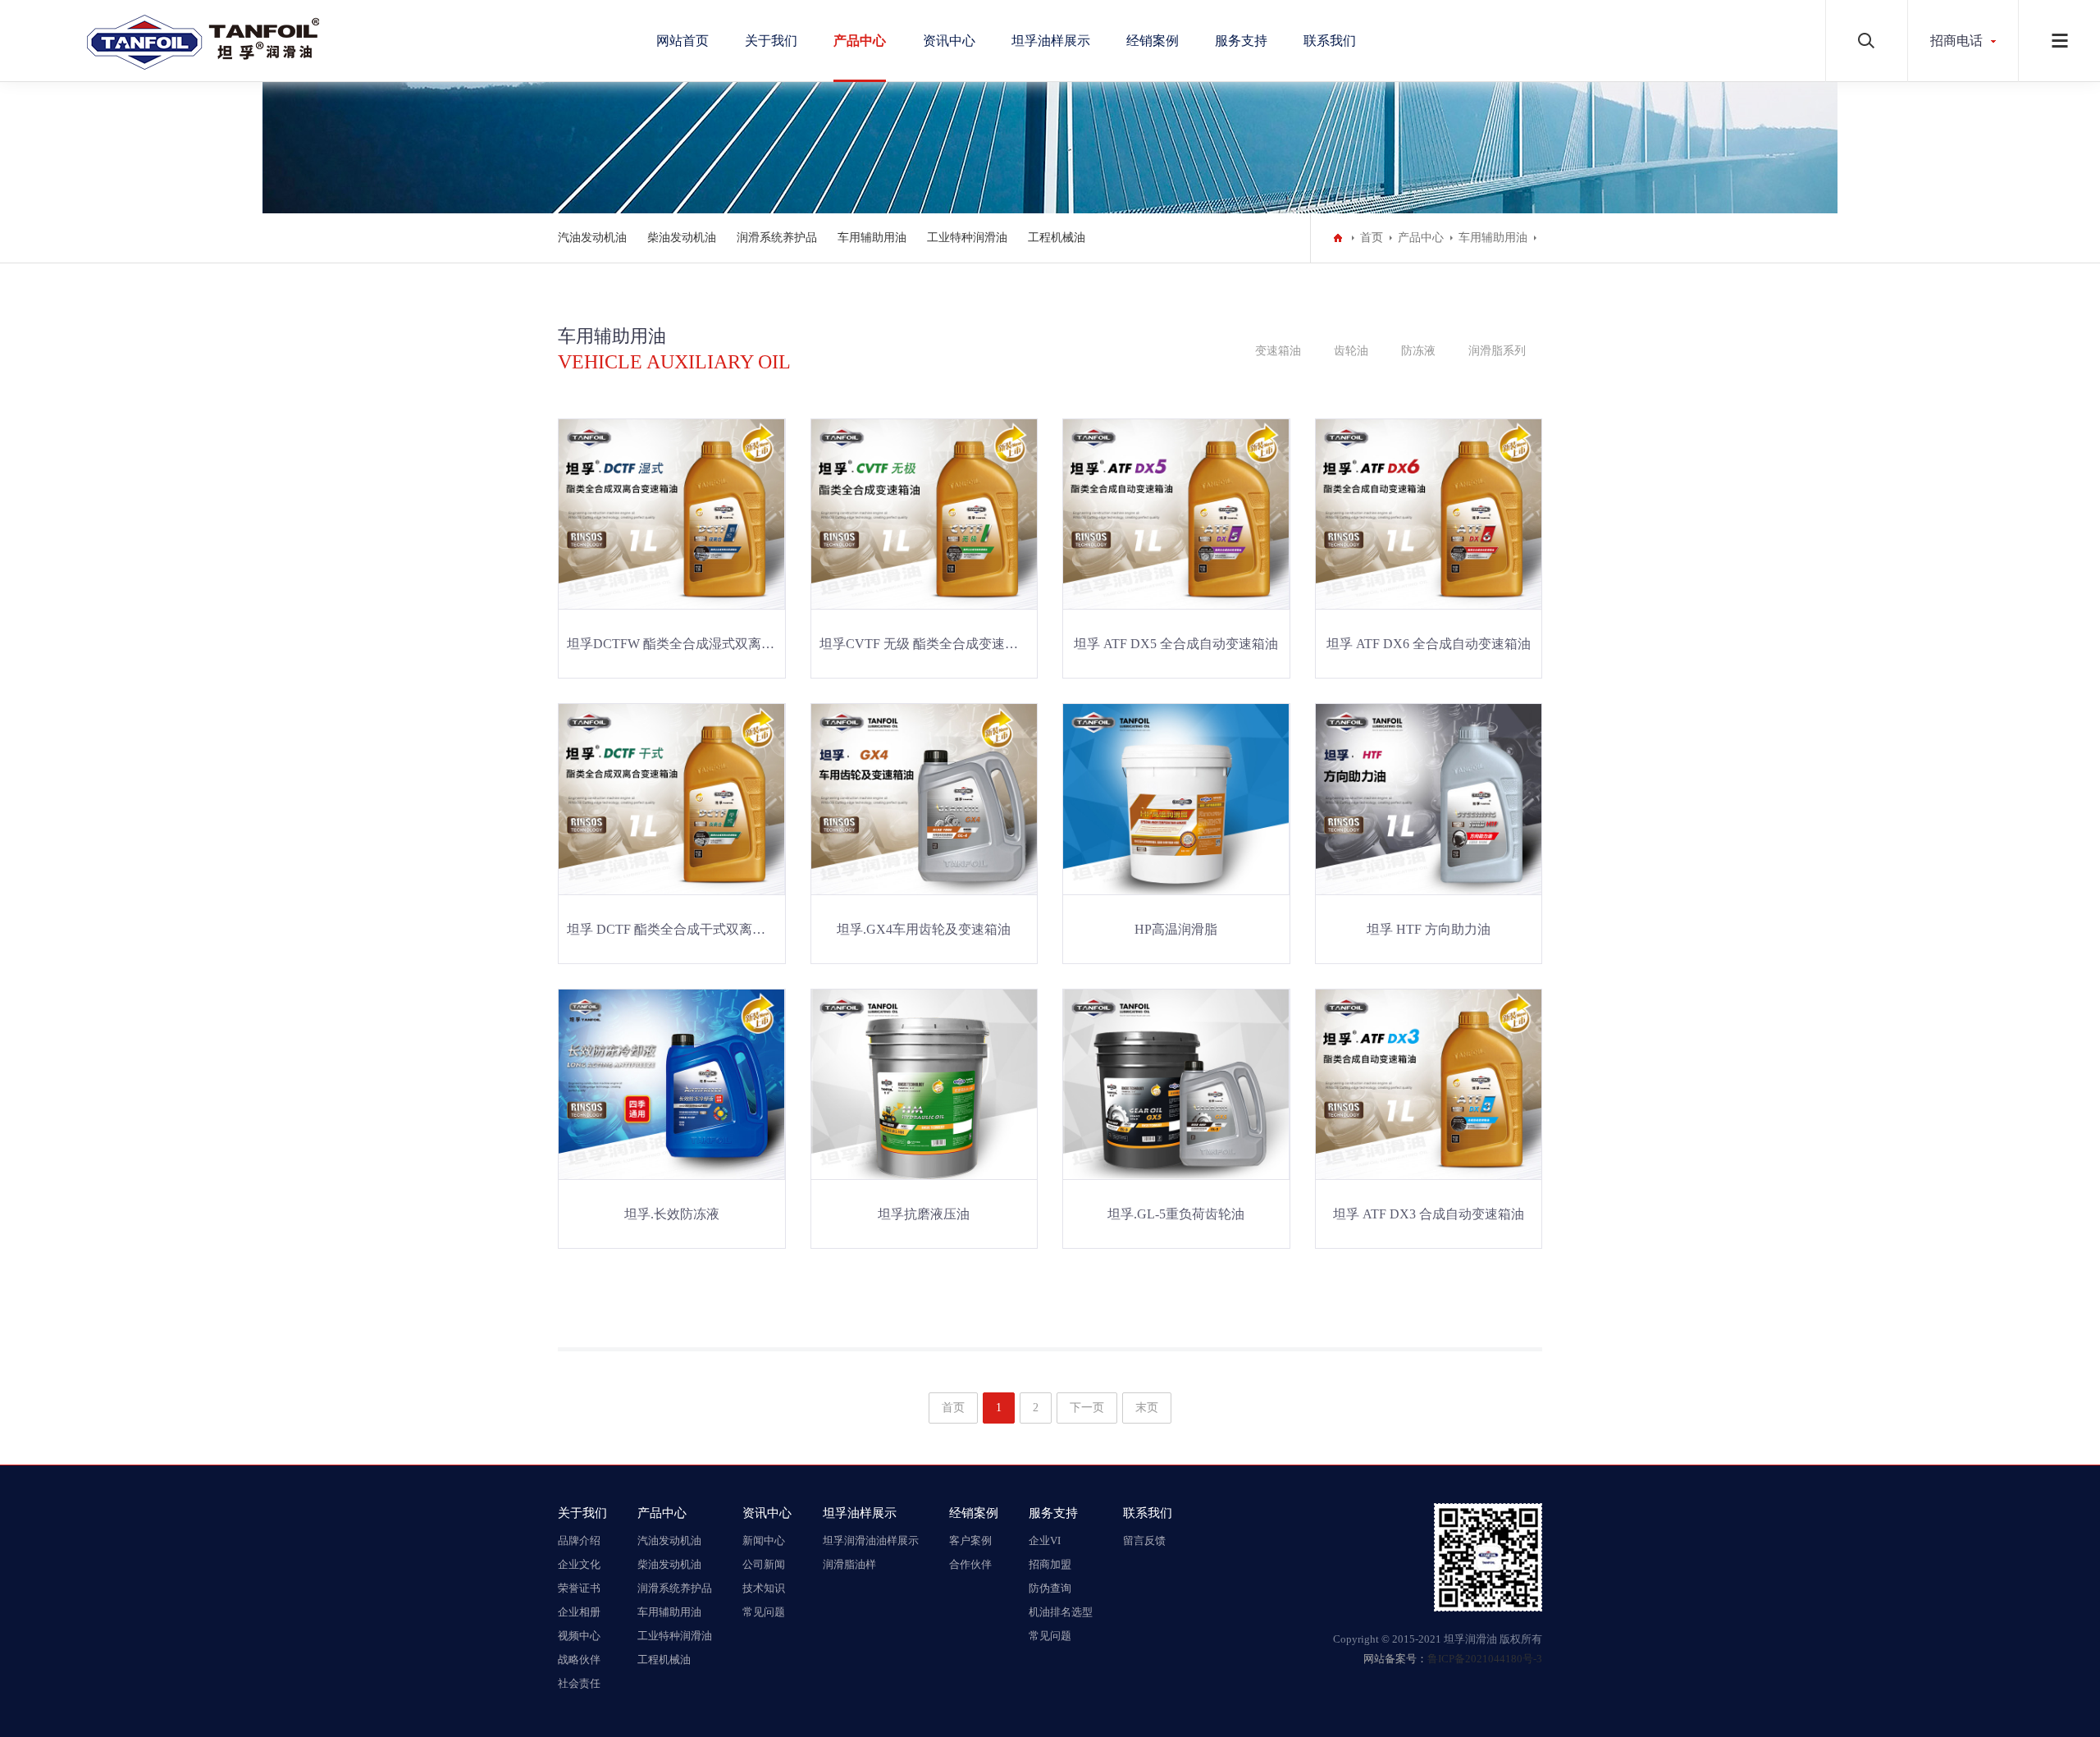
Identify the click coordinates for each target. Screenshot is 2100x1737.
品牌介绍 (579, 1540)
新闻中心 (764, 1540)
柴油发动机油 (682, 238)
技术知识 (764, 1588)
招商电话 (1956, 41)
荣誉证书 (579, 1588)
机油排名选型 (1061, 1612)
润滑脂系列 (1497, 351)
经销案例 (1153, 41)
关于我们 (771, 41)
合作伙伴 (970, 1564)
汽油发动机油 (592, 238)
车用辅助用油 (872, 238)
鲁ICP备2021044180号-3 (1485, 1659)
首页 (1372, 238)
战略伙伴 (579, 1659)
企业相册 (579, 1612)
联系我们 (1330, 41)
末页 (1147, 1408)
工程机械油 (1057, 238)
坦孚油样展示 (1051, 41)
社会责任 (579, 1683)
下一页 (1087, 1408)
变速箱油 (1278, 351)
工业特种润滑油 (967, 238)
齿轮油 (1351, 351)
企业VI (1045, 1540)
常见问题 (764, 1612)
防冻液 (1418, 351)
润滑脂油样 (849, 1564)
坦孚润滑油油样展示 (871, 1540)
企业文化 (579, 1564)
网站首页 (682, 41)
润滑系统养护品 (777, 238)
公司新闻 (764, 1564)
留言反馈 (1144, 1540)
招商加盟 (1050, 1564)
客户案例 (970, 1540)
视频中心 (579, 1636)
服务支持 (1241, 41)
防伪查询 (1050, 1588)
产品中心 (860, 41)
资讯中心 (949, 41)
